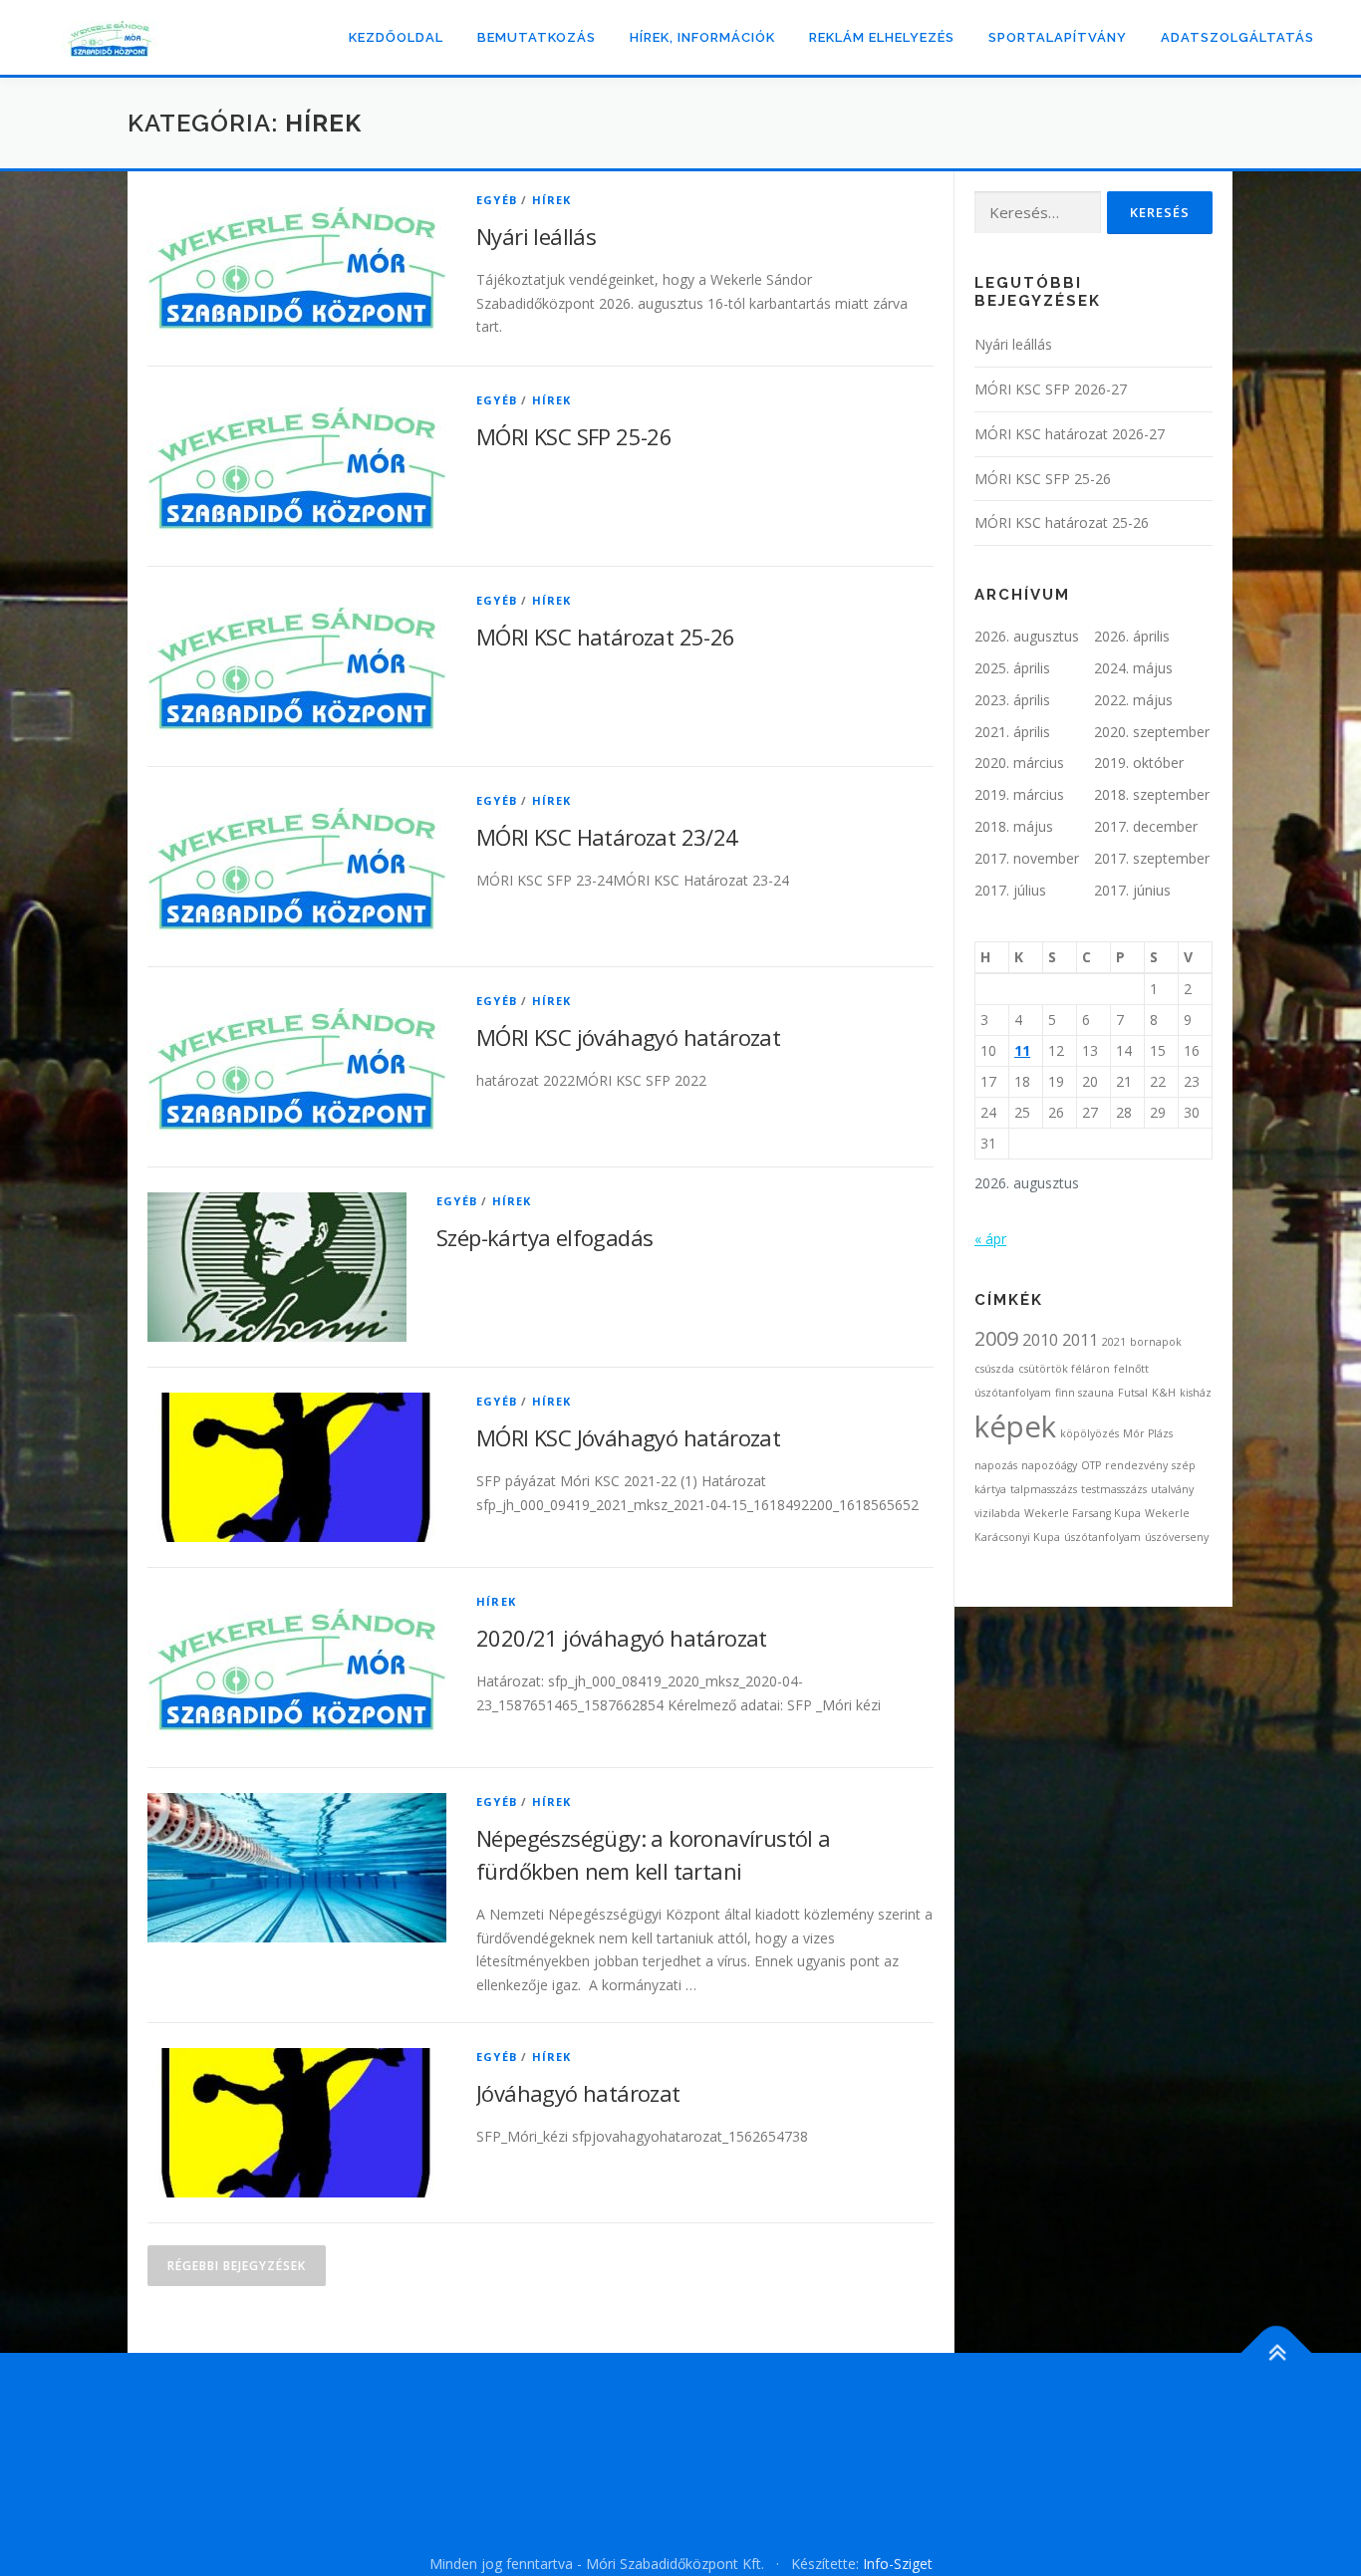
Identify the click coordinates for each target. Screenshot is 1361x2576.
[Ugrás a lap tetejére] (1277, 2353)
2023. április (1012, 700)
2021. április (1012, 732)
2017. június (1132, 890)
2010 (1040, 1340)
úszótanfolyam (1102, 1537)
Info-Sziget (898, 2564)
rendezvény (1136, 1465)
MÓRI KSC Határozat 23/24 (607, 837)
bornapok (1156, 1342)
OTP (1091, 1465)
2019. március (1019, 794)
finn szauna (1085, 1393)
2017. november (1027, 858)
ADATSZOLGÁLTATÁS (1237, 37)
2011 (1080, 1340)
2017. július (1010, 890)
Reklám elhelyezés (882, 37)
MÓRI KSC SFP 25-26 (574, 436)
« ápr (990, 1239)
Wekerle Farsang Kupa (1083, 1513)
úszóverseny (1177, 1537)
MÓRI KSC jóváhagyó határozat (628, 1037)
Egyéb (497, 200)
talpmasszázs (1044, 1489)
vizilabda (997, 1513)
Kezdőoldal (396, 37)
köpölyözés (1089, 1433)
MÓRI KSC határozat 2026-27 (1070, 434)
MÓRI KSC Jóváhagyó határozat (628, 1437)
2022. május (1133, 700)
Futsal (1133, 1393)
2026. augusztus (1027, 636)
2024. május (1133, 668)
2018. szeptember (1152, 794)
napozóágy (1049, 1465)
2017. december (1146, 826)
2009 (996, 1338)
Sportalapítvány (1058, 37)
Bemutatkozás (537, 37)
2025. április (1012, 668)
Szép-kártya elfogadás (544, 1237)
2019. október (1139, 763)
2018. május (1014, 826)
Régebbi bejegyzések (237, 2266)
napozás (996, 1465)
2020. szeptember (1152, 732)
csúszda (994, 1369)
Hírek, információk (702, 37)
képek (1015, 1426)
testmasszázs (1114, 1489)
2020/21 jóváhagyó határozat (622, 1638)
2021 (1114, 1342)
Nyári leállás (536, 236)
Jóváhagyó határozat (578, 2093)
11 (1022, 1050)
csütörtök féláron (1064, 1369)
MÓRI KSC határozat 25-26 (606, 637)
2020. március (1019, 763)
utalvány (1172, 1489)
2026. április (1132, 636)
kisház (1196, 1393)
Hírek (552, 200)
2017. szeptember (1152, 858)
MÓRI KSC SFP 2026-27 (1051, 389)
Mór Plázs (1148, 1433)
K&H (1164, 1393)
